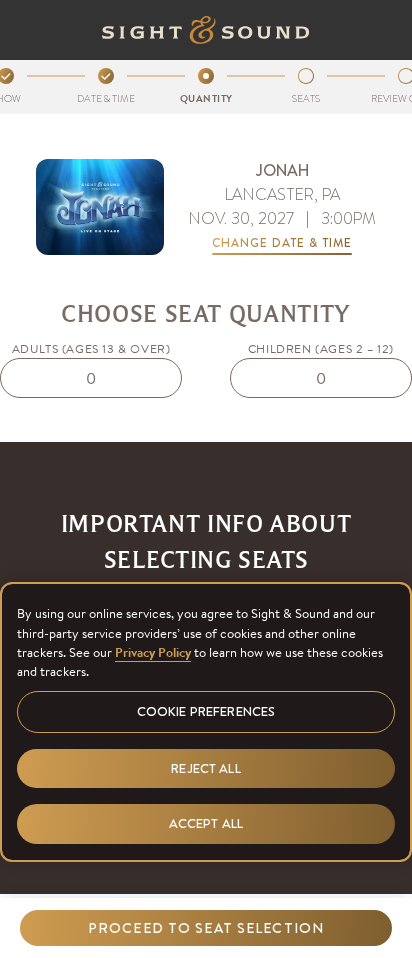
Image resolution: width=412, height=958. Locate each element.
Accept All (206, 823)
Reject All (205, 768)
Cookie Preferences (206, 711)
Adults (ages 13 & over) (91, 348)
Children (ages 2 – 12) (321, 348)
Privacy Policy (153, 652)
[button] (206, 928)
